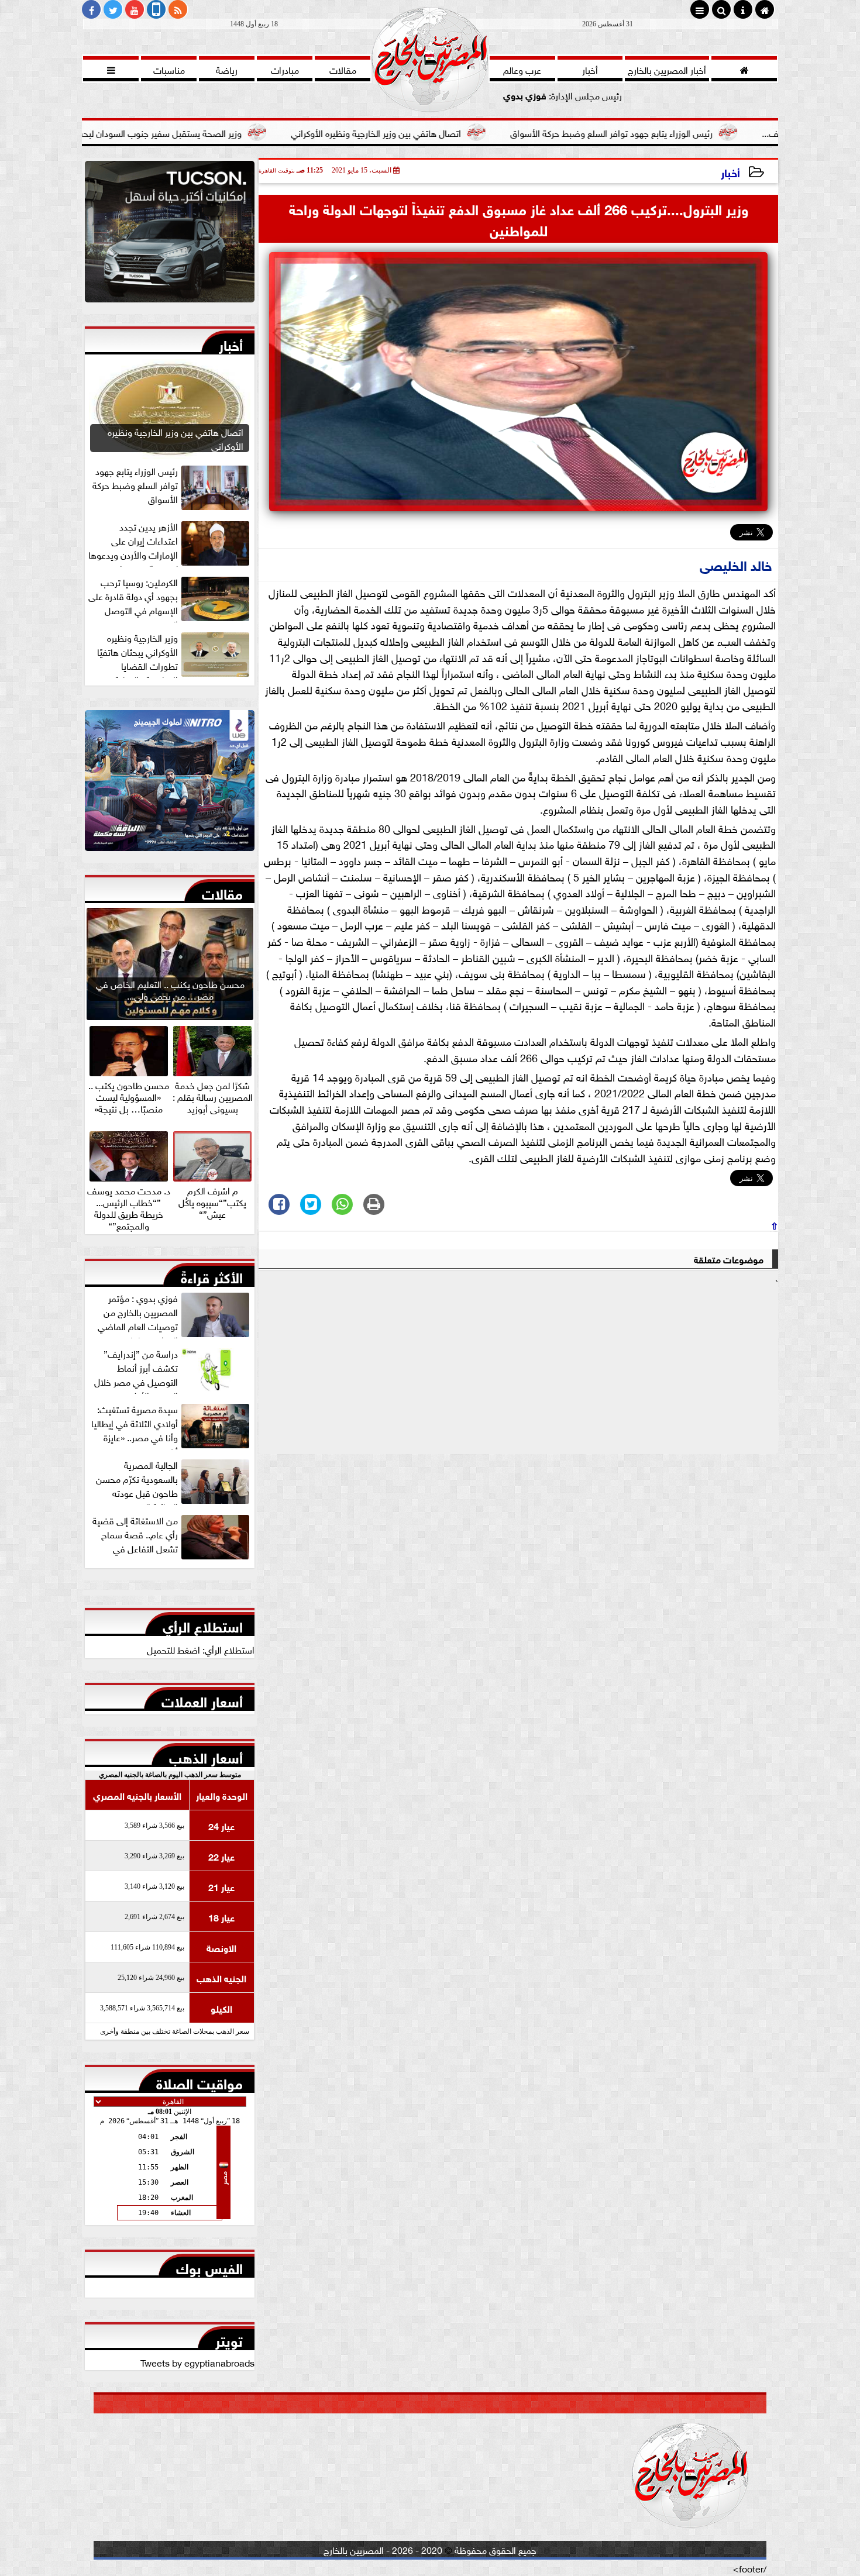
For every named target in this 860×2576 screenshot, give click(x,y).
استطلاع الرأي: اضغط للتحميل (201, 1649)
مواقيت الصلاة (199, 2081)
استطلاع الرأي (203, 1624)
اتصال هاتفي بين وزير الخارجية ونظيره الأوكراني (493, 132)
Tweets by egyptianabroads (197, 2362)
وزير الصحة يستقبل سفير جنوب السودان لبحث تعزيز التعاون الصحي (238, 132)
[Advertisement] (518, 1372)
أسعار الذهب (206, 1755)
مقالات (222, 891)
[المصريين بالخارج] (170, 235)
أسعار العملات (202, 1699)
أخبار (730, 172)
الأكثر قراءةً (212, 1275)
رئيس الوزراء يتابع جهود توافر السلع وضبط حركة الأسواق (729, 132)
